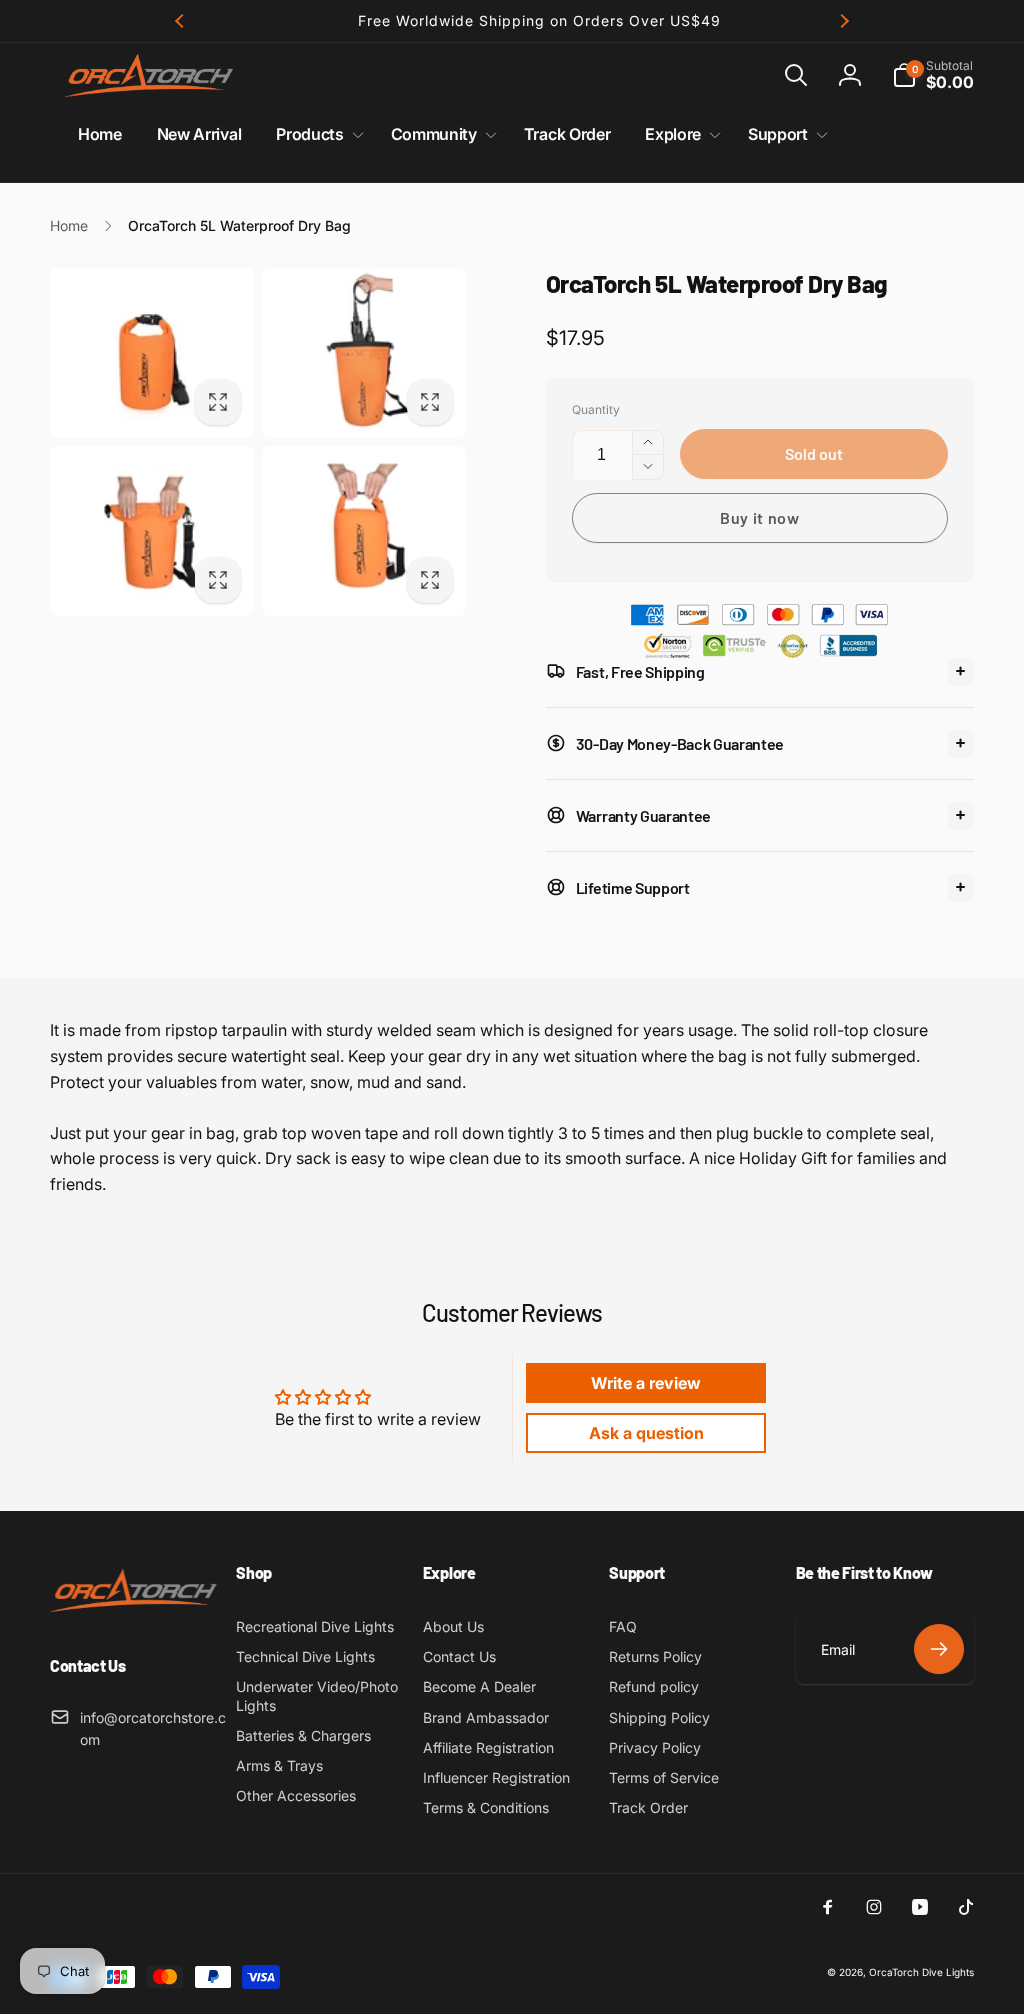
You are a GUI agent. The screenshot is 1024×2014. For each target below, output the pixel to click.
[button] (796, 75)
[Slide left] (180, 21)
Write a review (646, 1383)
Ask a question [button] (646, 1433)
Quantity (596, 409)
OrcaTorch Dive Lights (921, 1972)
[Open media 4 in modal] (364, 531)
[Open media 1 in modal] (152, 353)
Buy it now (760, 517)
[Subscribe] (939, 1649)
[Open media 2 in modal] (364, 353)
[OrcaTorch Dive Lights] (139, 1613)
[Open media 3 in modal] (152, 531)
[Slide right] (844, 21)
